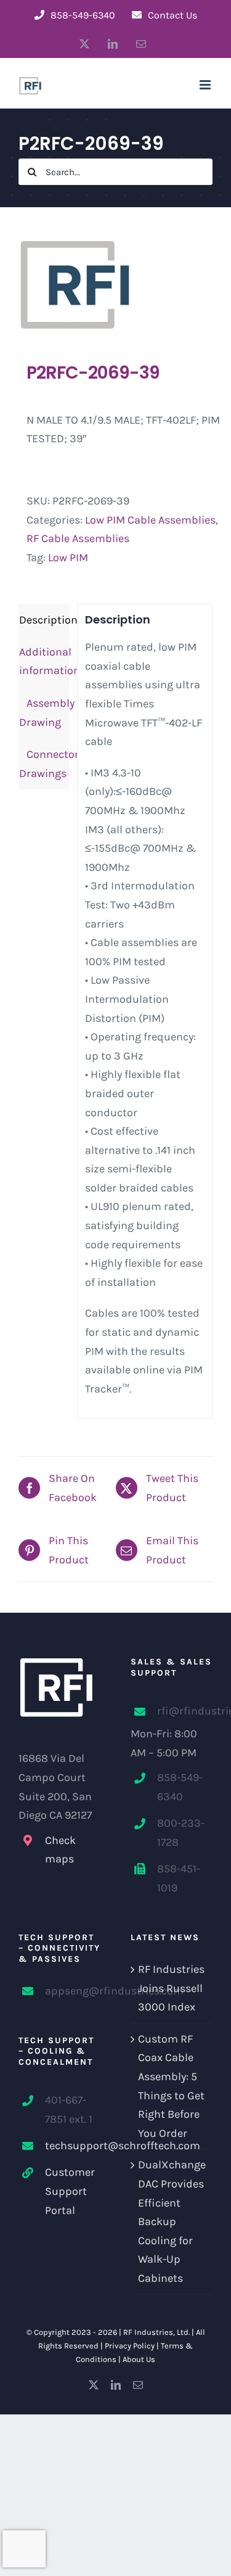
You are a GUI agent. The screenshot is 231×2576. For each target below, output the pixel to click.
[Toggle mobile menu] (206, 85)
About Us (139, 2359)
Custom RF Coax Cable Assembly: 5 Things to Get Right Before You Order (171, 2086)
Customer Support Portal (70, 2191)
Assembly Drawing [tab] (44, 713)
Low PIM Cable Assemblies (150, 520)
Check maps (60, 1850)
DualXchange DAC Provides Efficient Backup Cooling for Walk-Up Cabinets (172, 2221)
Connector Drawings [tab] (44, 764)
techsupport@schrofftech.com (73, 2146)
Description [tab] (44, 620)
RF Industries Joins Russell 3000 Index (171, 1988)
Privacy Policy (130, 2346)
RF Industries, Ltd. (156, 2332)
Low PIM (68, 558)
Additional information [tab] (44, 661)
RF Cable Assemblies (78, 538)
